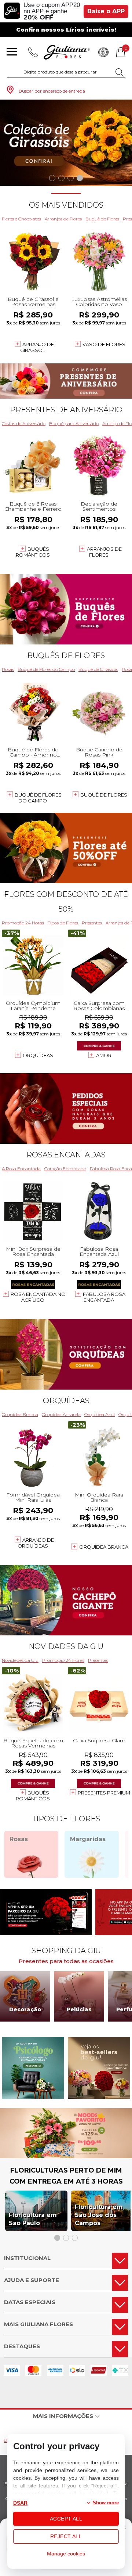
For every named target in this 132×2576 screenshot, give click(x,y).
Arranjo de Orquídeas (36, 1543)
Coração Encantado (65, 1169)
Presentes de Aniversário (66, 410)
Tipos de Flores (63, 923)
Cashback (103, 52)
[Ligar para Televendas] (33, 52)
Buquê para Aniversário (74, 423)
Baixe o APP (106, 11)
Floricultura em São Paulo (33, 2219)
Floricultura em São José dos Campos (99, 2215)
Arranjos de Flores (63, 219)
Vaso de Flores (104, 344)
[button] (52, 178)
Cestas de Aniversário (24, 423)
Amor (104, 1055)
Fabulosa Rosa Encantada (104, 1297)
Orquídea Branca (20, 1414)
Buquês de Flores (66, 655)
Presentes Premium (104, 1793)
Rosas (8, 669)
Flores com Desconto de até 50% (66, 902)
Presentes (92, 923)
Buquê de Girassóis (98, 669)
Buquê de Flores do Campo (46, 669)
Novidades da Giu (66, 1646)
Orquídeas (38, 1055)
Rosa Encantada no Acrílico (38, 1297)
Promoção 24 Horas (23, 923)
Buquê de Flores (102, 219)
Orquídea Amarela (61, 1414)
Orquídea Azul (100, 1414)
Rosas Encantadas (66, 1155)
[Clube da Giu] (66, 2156)
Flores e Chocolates (21, 219)
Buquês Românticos (33, 552)
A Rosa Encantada (21, 1169)
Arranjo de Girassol (37, 347)
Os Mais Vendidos (66, 205)
